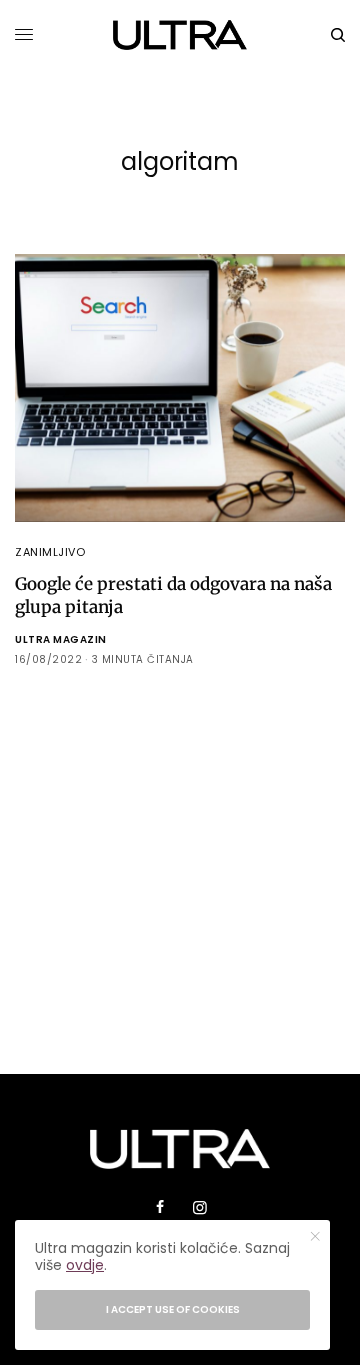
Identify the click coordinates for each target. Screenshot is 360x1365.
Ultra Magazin (61, 639)
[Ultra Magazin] (180, 35)
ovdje (85, 1265)
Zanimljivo (50, 552)
